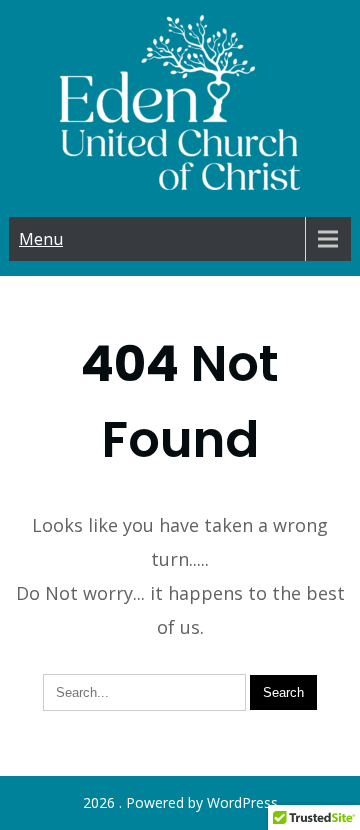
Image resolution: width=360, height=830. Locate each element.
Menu (41, 239)
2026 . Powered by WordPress (180, 802)
